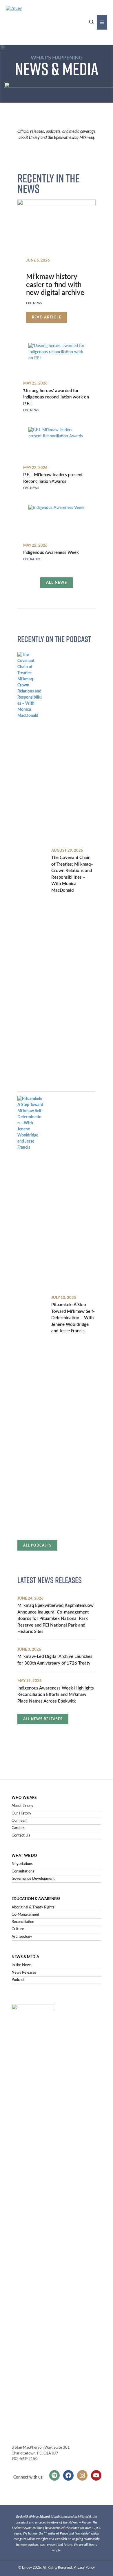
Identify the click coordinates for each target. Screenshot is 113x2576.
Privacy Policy (84, 2568)
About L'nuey (22, 1806)
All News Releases (43, 1719)
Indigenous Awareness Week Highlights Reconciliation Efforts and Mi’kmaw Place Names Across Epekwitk (56, 1695)
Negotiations (22, 1864)
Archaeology (22, 1937)
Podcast (18, 1980)
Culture (18, 1929)
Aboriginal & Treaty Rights (33, 1907)
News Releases (24, 1973)
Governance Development (33, 1879)
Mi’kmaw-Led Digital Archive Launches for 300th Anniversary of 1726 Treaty (55, 1660)
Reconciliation (23, 1922)
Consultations (23, 1871)
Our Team (20, 1821)
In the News (22, 1965)
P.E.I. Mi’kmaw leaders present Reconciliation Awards (53, 478)
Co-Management (25, 1915)
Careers (18, 1828)
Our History (21, 1813)
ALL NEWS (57, 583)
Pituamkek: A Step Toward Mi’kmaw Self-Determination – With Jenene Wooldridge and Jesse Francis (73, 1318)
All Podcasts (37, 1545)
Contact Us (21, 1836)
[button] (92, 22)
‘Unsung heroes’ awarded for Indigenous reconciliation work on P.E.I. (56, 397)
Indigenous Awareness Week (51, 553)
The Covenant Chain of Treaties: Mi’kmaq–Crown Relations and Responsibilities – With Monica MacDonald (72, 874)
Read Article (49, 319)
